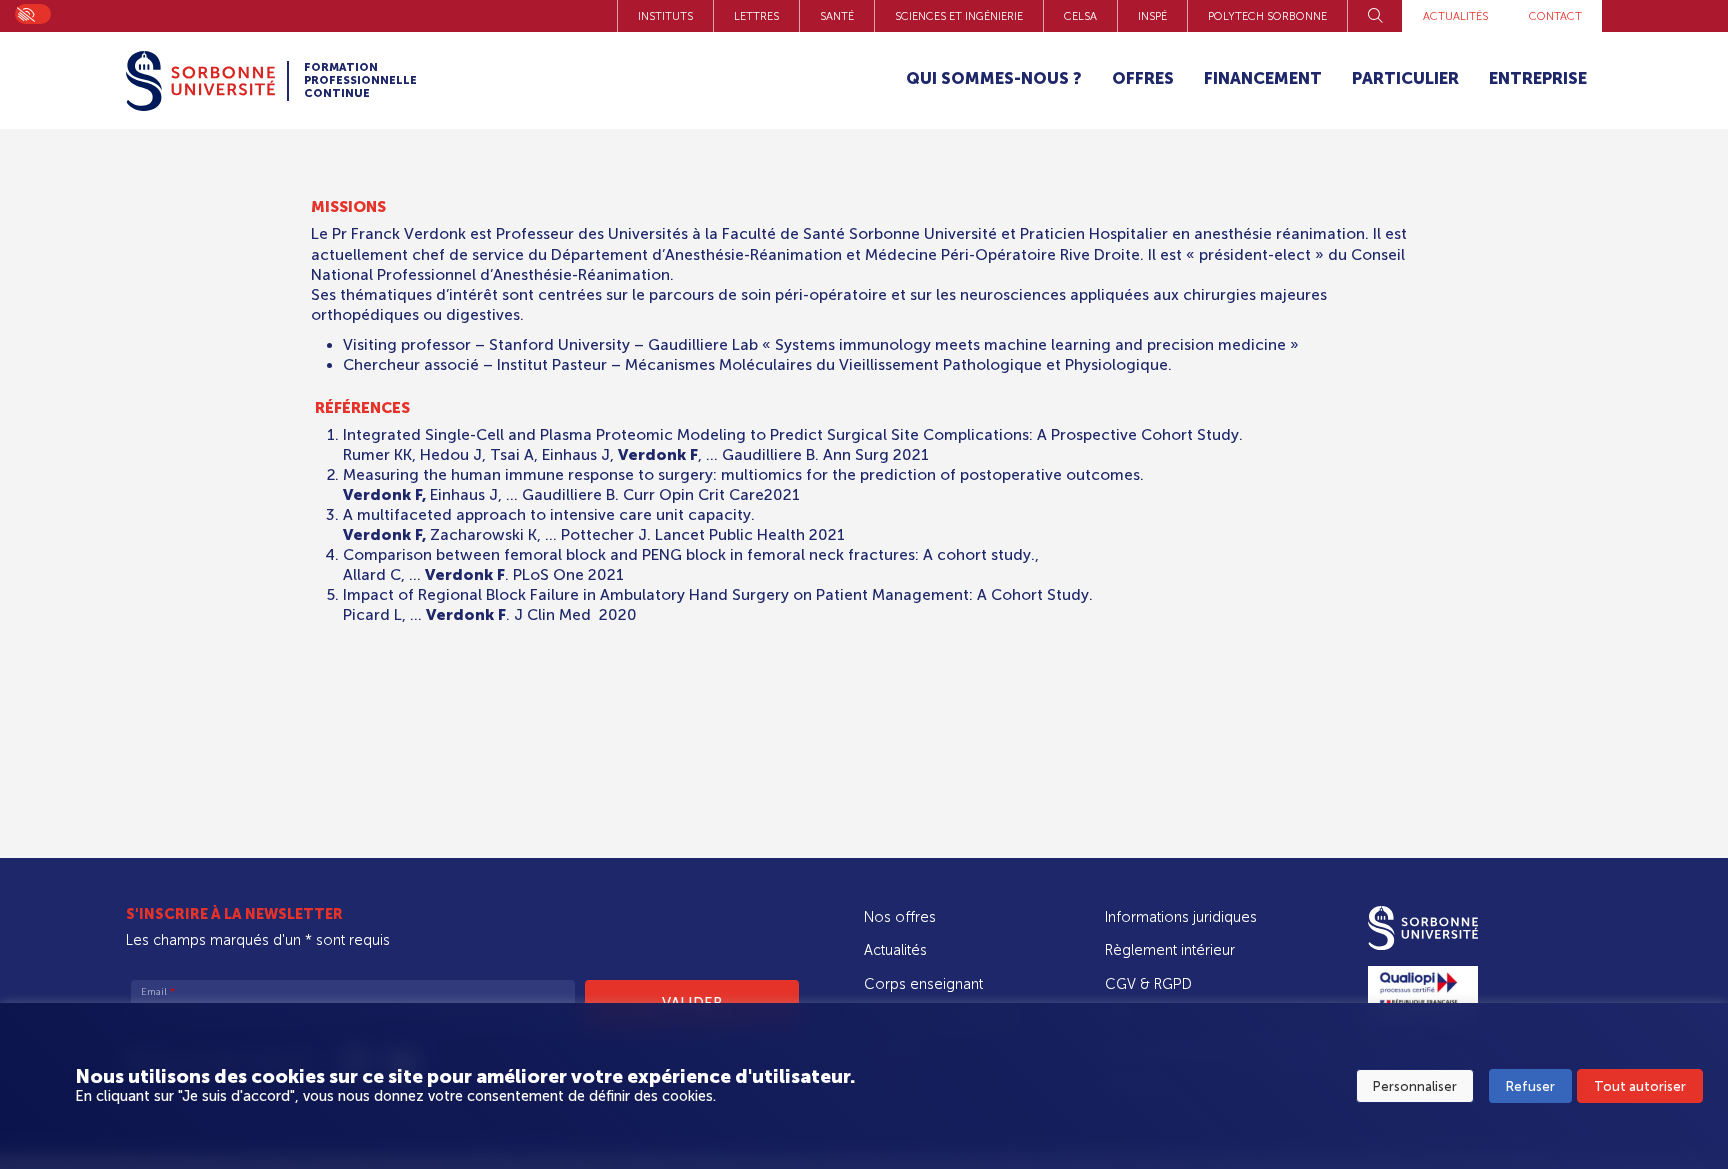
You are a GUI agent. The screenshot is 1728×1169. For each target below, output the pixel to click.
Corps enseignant (923, 984)
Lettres (756, 16)
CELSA (1080, 16)
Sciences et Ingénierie (959, 16)
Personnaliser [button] (1415, 1086)
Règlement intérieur (1170, 950)
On (25, 13)
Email (158, 992)
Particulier (1405, 78)
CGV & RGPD (1148, 984)
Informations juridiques (1181, 917)
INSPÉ (1152, 16)
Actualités (1455, 16)
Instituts (665, 16)
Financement (1263, 78)
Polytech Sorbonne (1267, 16)
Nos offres (900, 917)
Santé (837, 16)
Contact (1555, 16)
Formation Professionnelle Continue (360, 81)
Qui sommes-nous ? (994, 78)
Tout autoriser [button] (1640, 1086)
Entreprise (1538, 78)
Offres (1143, 78)
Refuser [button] (1530, 1086)
